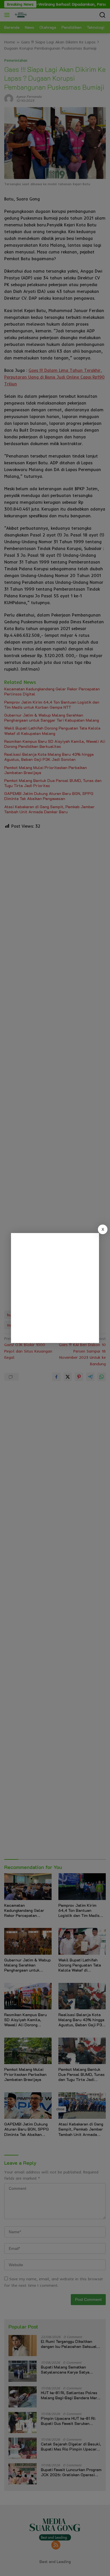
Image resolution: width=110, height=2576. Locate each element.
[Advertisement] (55, 1288)
